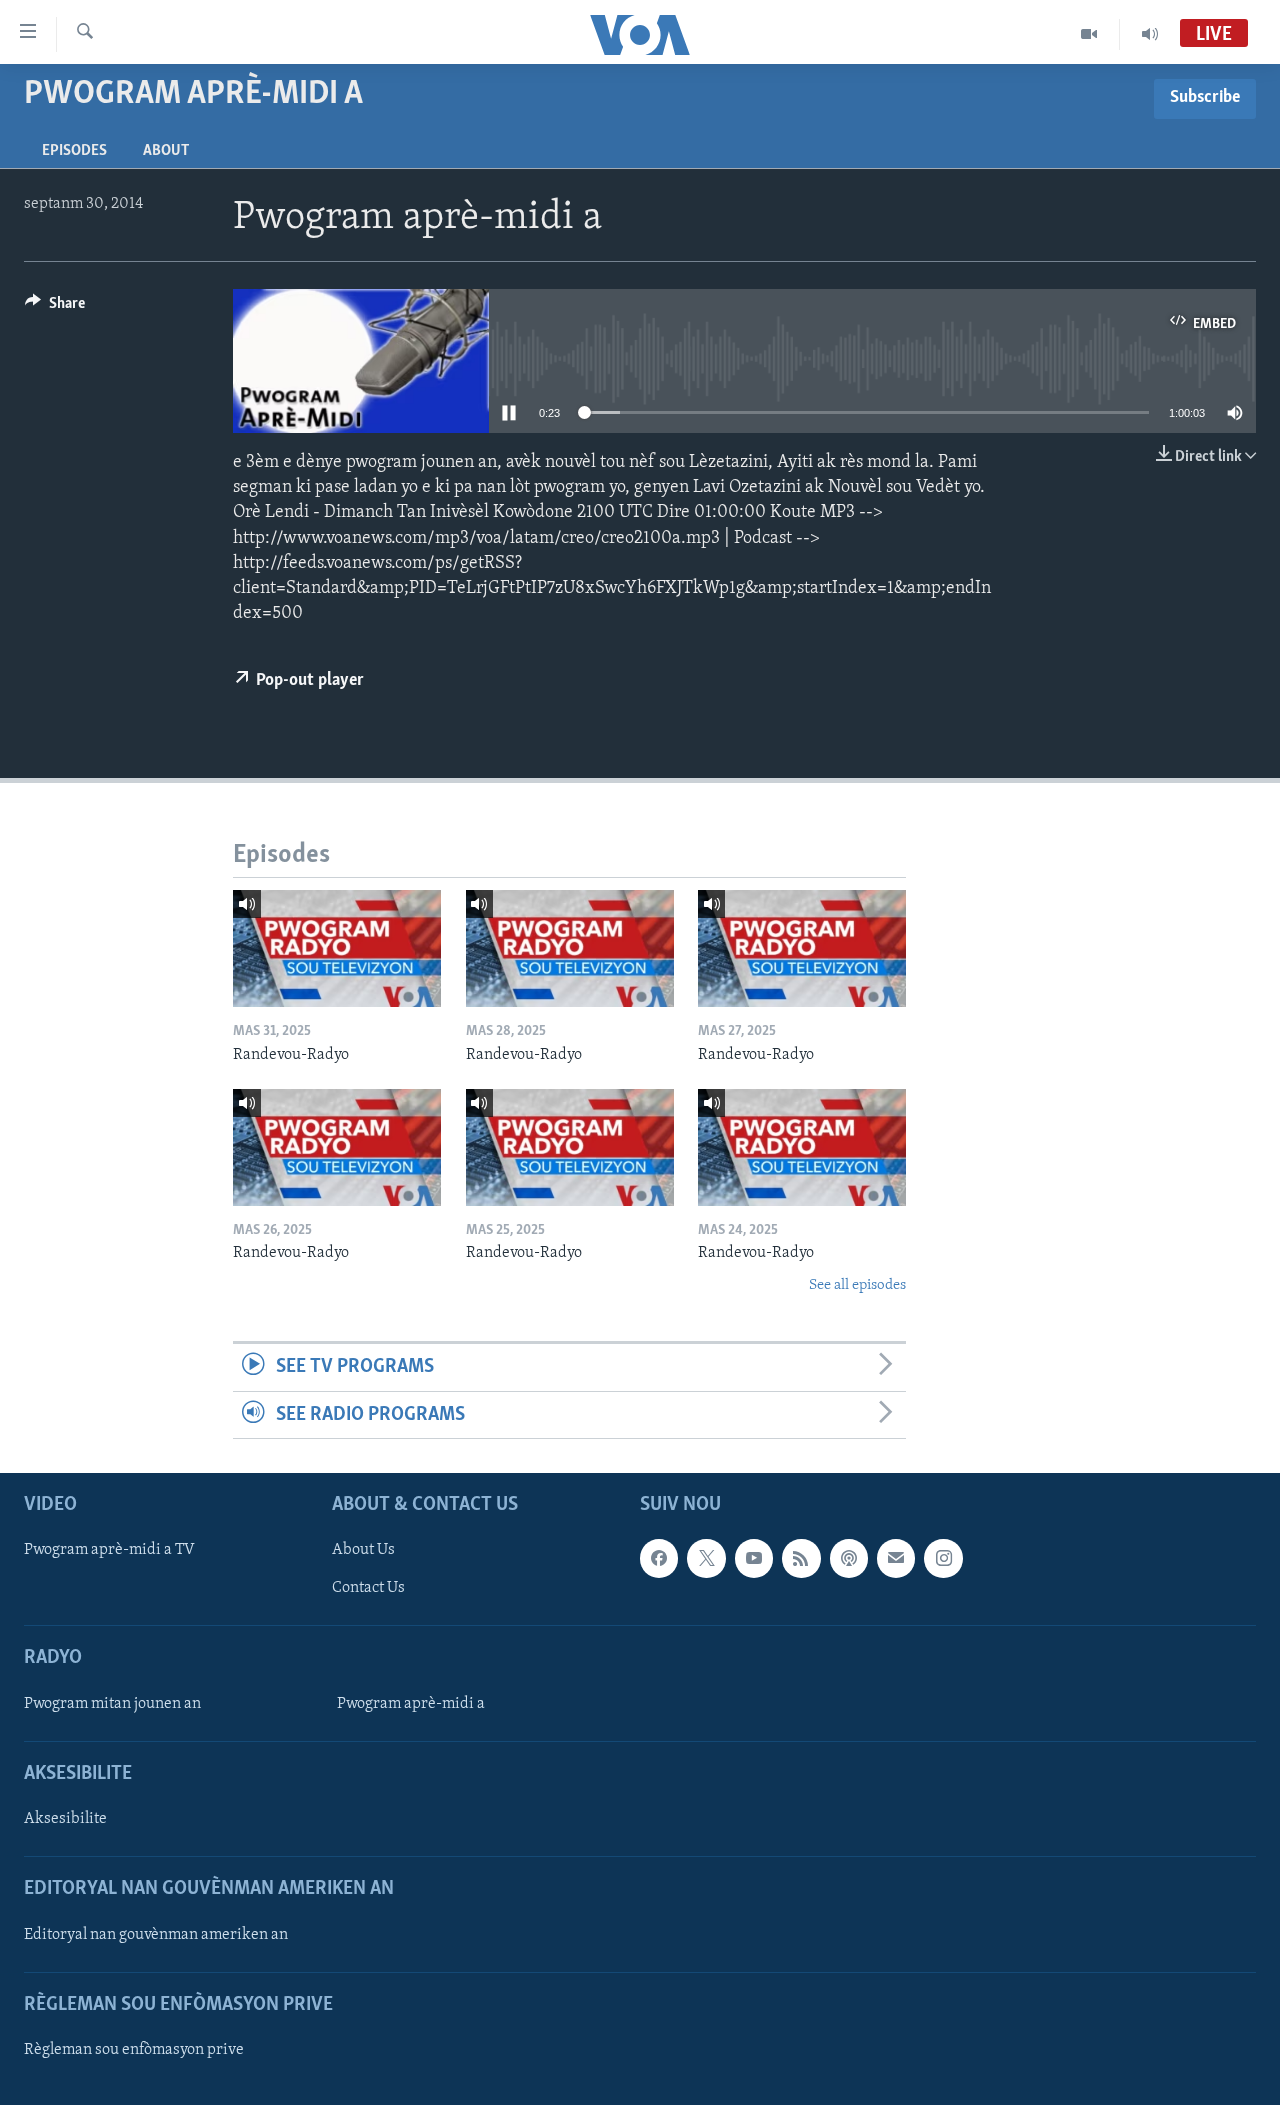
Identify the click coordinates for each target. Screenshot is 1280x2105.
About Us (363, 1550)
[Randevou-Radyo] (337, 948)
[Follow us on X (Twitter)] (706, 1558)
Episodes (74, 151)
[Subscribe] (896, 1558)
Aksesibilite (65, 1819)
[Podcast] (849, 1558)
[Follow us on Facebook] (659, 1558)
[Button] (55, 308)
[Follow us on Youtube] (754, 1558)
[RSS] (801, 1558)
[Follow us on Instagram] (943, 1558)
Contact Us (368, 1588)
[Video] (1089, 34)
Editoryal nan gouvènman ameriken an (156, 1934)
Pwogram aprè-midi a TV (109, 1550)
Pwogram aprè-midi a (411, 1704)
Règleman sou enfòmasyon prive (134, 2050)
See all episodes (857, 1285)
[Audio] (1150, 34)
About (166, 151)
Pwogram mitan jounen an (112, 1704)
